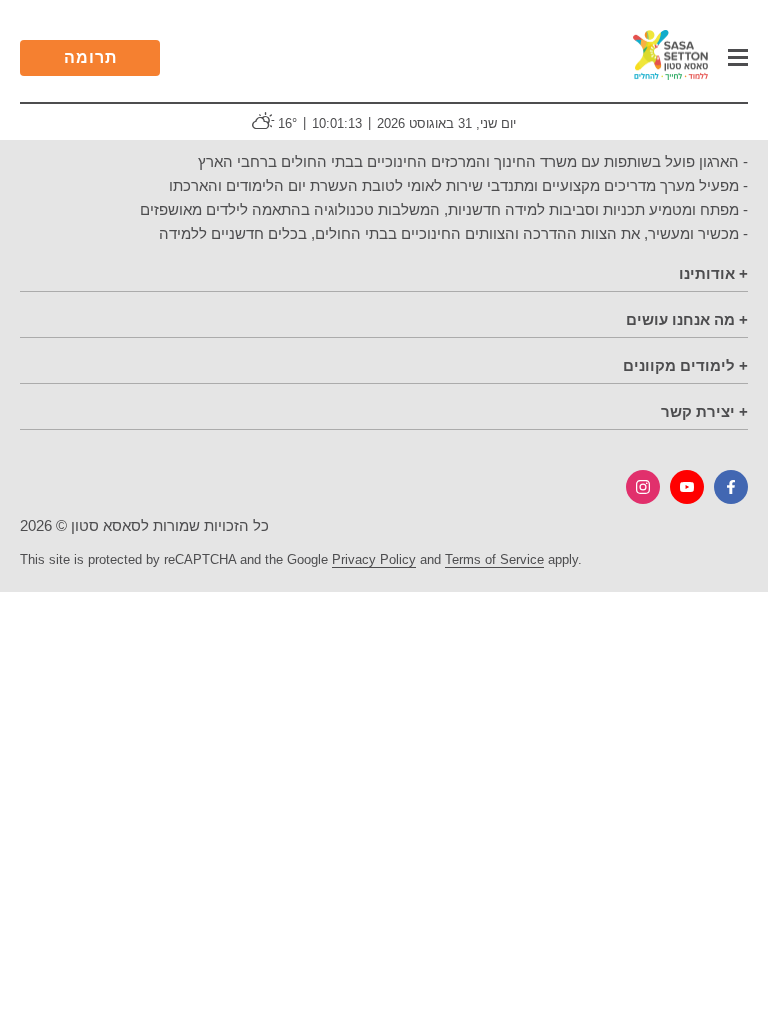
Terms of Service (494, 559)
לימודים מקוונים (679, 365)
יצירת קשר (698, 411)
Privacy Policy (374, 559)
